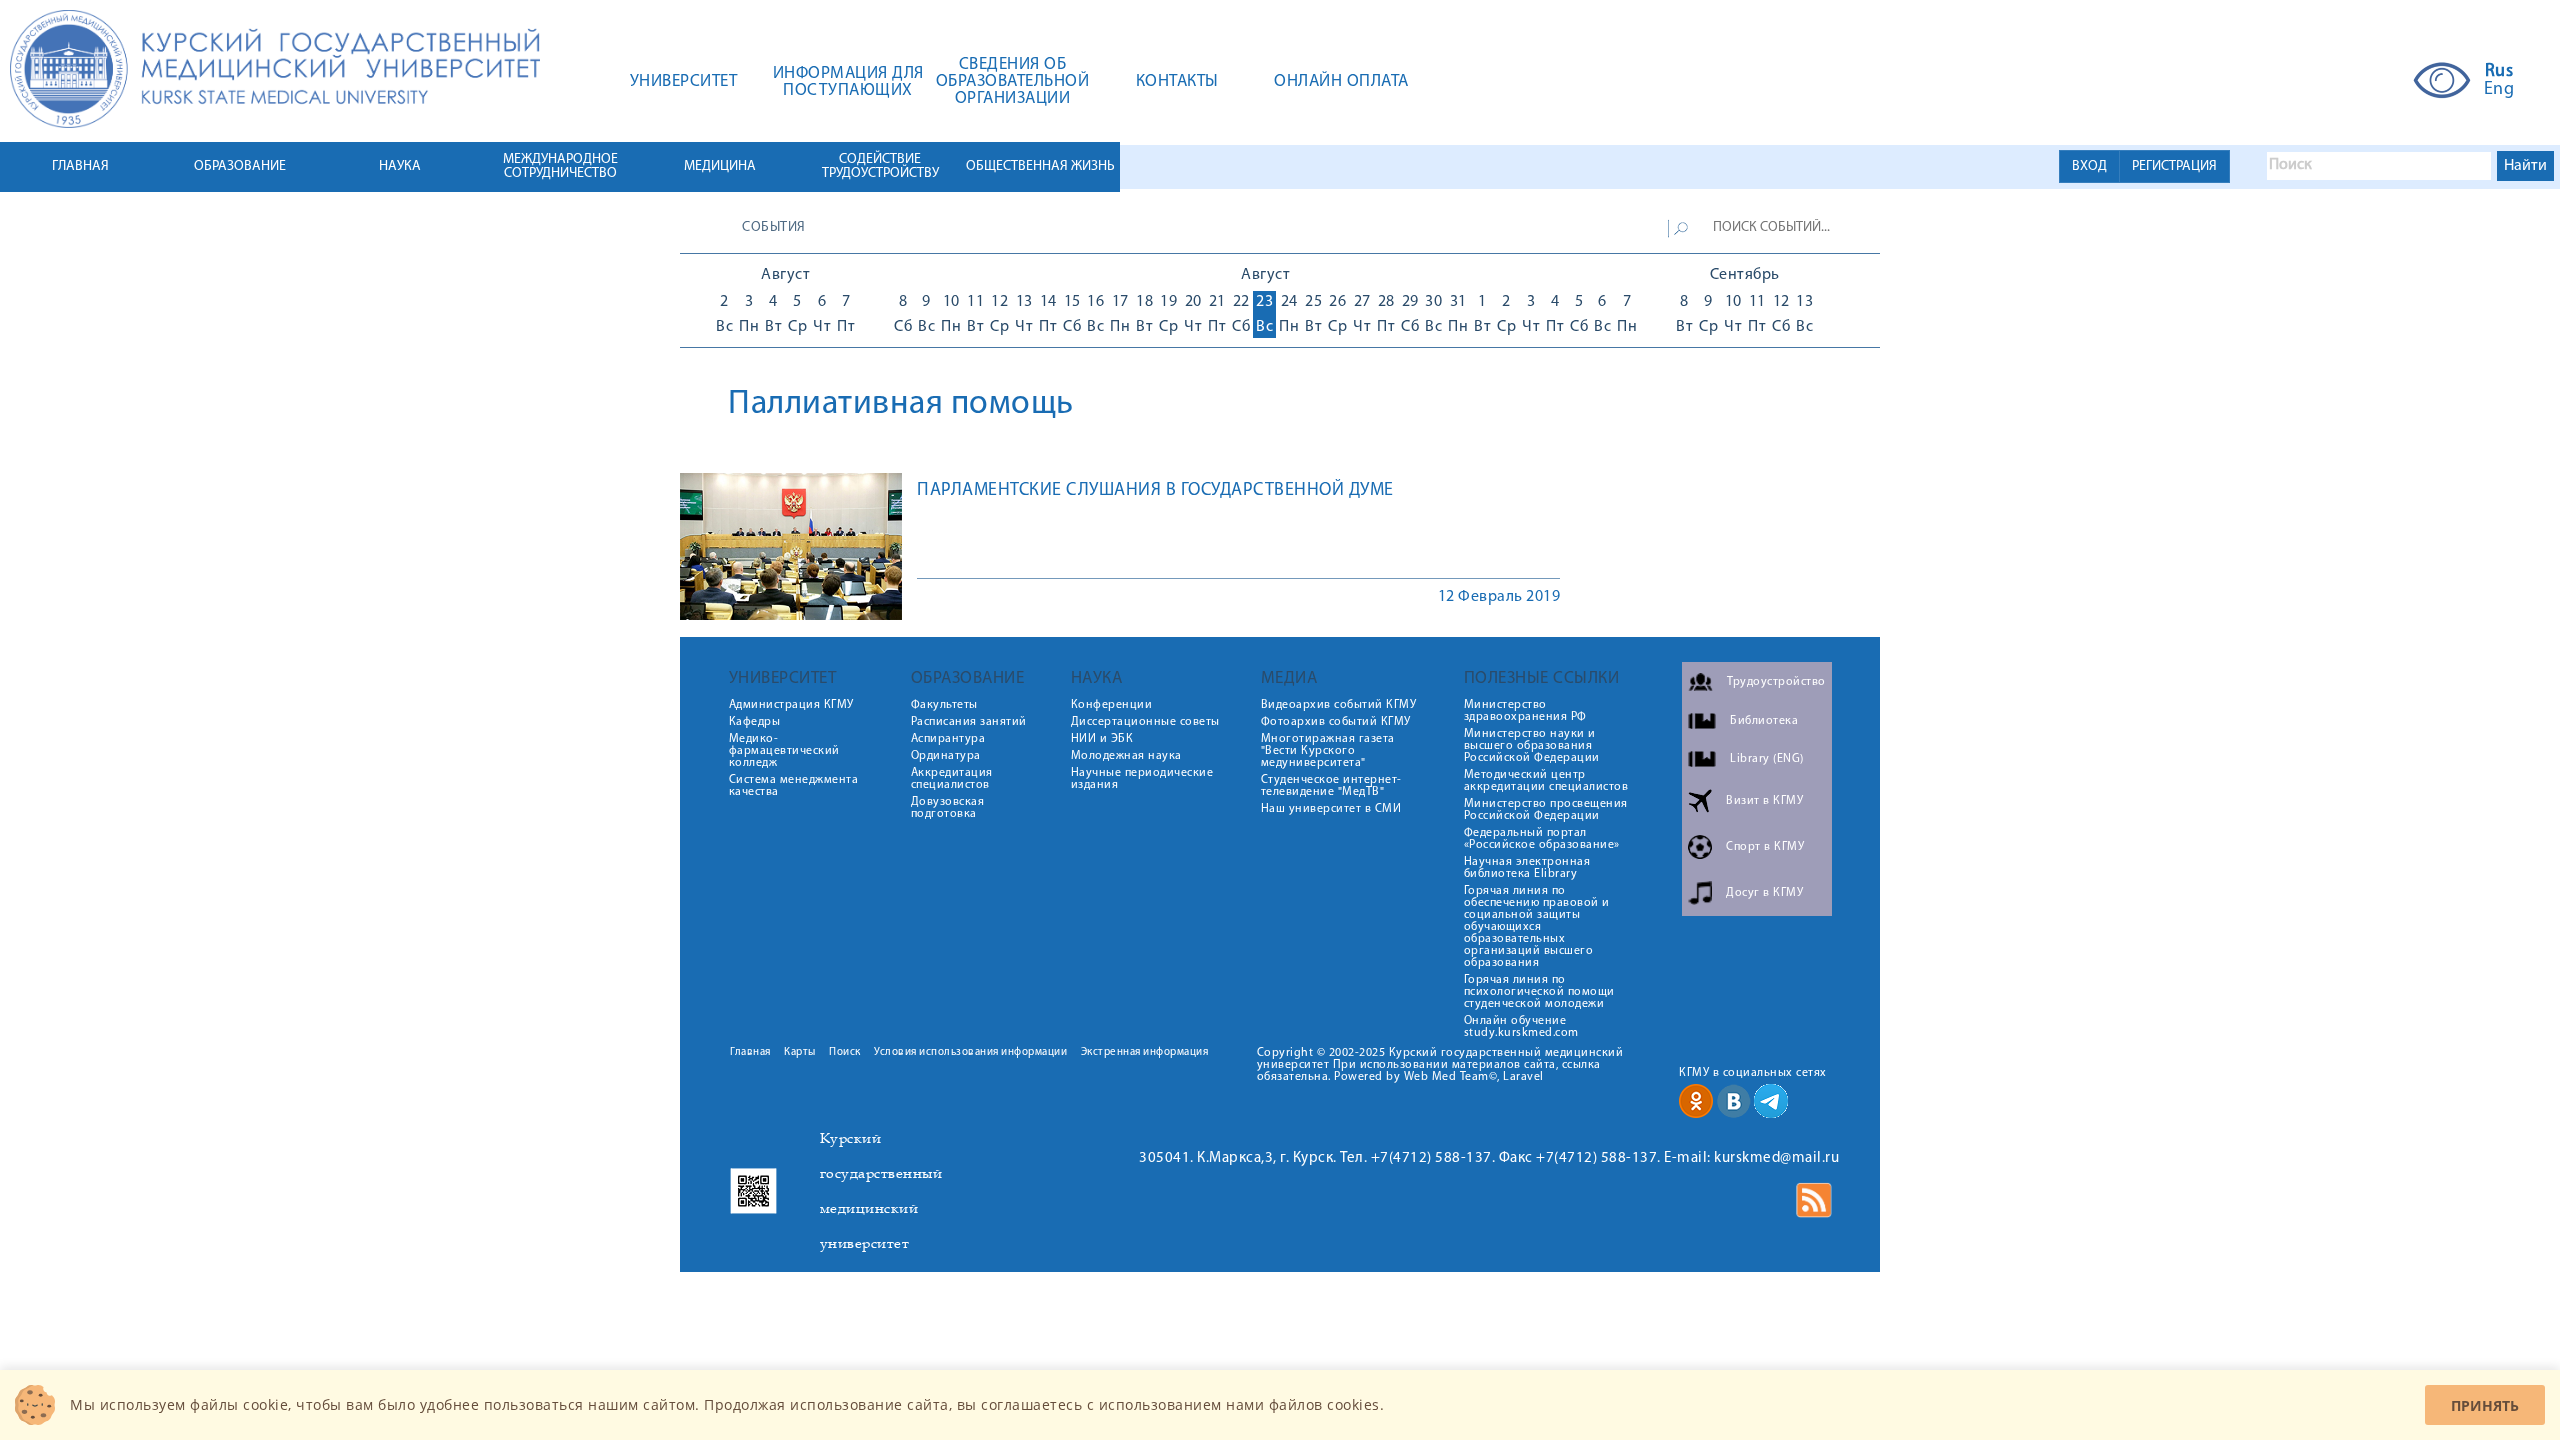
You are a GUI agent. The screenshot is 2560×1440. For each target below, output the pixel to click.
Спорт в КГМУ (1765, 847)
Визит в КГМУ (1764, 801)
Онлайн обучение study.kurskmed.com (1521, 1027)
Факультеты (944, 705)
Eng (2499, 90)
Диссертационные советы (1145, 722)
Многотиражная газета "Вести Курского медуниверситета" (1328, 751)
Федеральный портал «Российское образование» (1542, 839)
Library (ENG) (1767, 759)
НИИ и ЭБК (1102, 739)
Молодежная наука (1126, 756)
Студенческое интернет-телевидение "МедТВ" (1331, 786)
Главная (750, 1052)
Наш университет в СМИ (1331, 809)
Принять (2485, 1405)
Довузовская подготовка (948, 808)
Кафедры (755, 722)
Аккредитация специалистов (952, 779)
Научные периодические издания (1142, 779)
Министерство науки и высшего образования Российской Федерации (1532, 746)
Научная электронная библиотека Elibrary (1527, 868)
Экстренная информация (1145, 1052)
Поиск (845, 1052)
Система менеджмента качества (794, 786)
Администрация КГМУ (791, 705)
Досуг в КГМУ (1764, 893)
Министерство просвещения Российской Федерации (1546, 810)
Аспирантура (948, 739)
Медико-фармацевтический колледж (784, 751)
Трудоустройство (1776, 682)
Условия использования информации (970, 1052)
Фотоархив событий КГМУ (1336, 722)
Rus (2499, 72)
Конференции (1112, 705)
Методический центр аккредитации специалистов (1546, 781)
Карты (800, 1052)
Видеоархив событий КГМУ (1339, 705)
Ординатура (946, 756)
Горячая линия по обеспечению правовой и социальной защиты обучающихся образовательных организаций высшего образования (1537, 927)
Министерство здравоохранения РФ (1525, 711)
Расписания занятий (969, 722)
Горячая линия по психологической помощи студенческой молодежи (1539, 992)
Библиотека (1764, 721)
